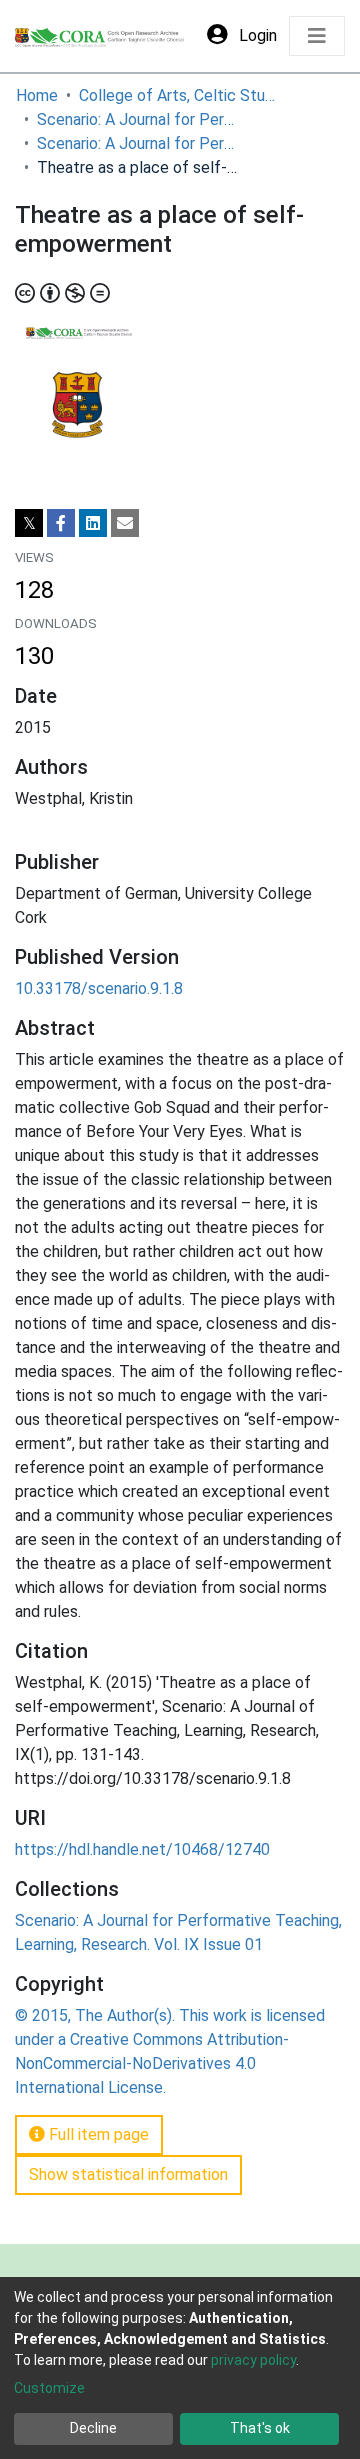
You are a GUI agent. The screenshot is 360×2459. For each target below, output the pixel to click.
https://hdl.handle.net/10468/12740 (142, 1849)
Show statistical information (128, 2174)
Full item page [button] (97, 2134)
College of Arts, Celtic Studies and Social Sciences (179, 95)
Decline (93, 2428)
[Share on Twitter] (29, 523)
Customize (49, 2388)
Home (37, 95)
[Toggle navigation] (317, 36)
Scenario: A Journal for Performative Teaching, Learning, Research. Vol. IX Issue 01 (137, 143)
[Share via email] (125, 523)
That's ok (260, 2428)
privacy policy (253, 2360)
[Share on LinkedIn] (93, 523)
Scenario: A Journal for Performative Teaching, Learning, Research (137, 119)
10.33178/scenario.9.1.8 (99, 988)
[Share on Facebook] (61, 523)
